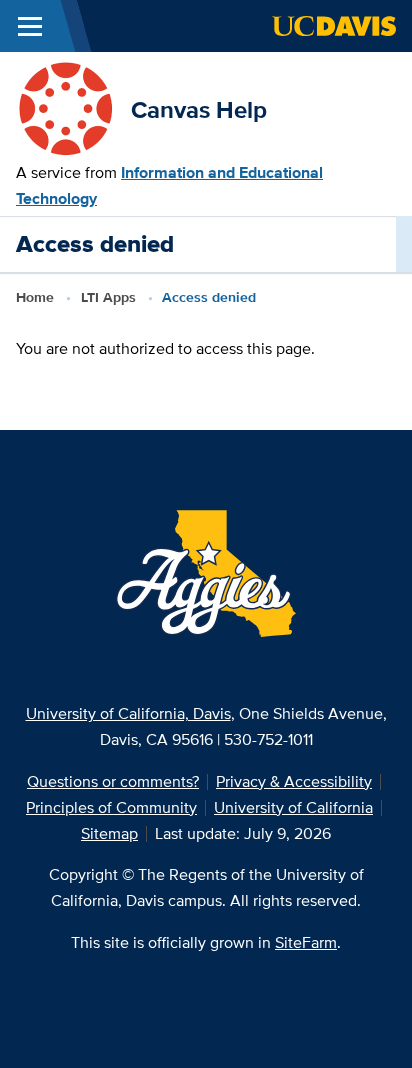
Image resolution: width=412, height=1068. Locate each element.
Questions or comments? (113, 781)
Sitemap (109, 833)
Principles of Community (111, 807)
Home (35, 297)
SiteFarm (306, 942)
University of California (293, 807)
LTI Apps (108, 297)
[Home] (65, 108)
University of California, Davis (128, 713)
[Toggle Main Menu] (30, 26)
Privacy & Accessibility (294, 781)
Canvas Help (199, 109)
